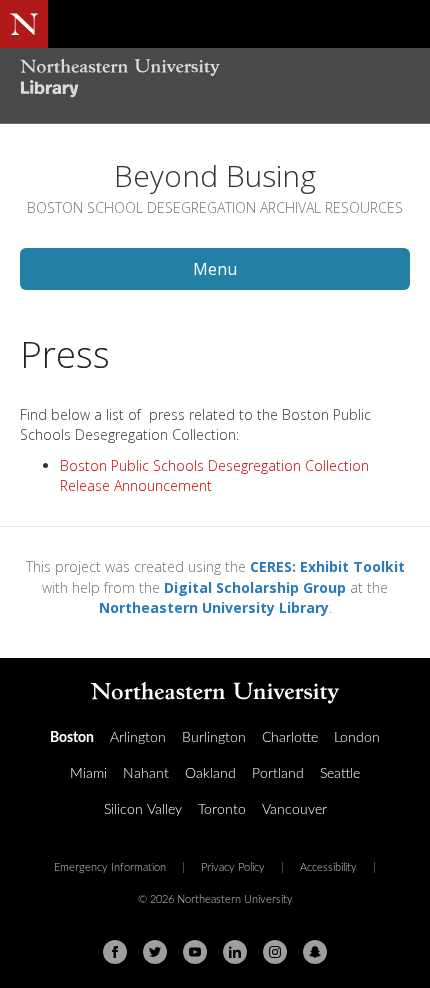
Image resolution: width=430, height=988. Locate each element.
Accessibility (328, 868)
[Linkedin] (235, 952)
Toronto (222, 810)
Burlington (214, 738)
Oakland (210, 774)
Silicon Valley (143, 810)
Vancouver (294, 810)
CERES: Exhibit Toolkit (327, 566)
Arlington (138, 738)
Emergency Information (110, 868)
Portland (278, 774)
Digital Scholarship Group (255, 587)
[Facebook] (115, 952)
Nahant (146, 774)
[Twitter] (155, 952)
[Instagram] (275, 952)
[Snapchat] (315, 952)
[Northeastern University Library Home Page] (215, 80)
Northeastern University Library (214, 607)
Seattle (340, 774)
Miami (88, 774)
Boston (72, 738)
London (357, 738)
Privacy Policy (233, 868)
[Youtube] (195, 952)
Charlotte (290, 738)
